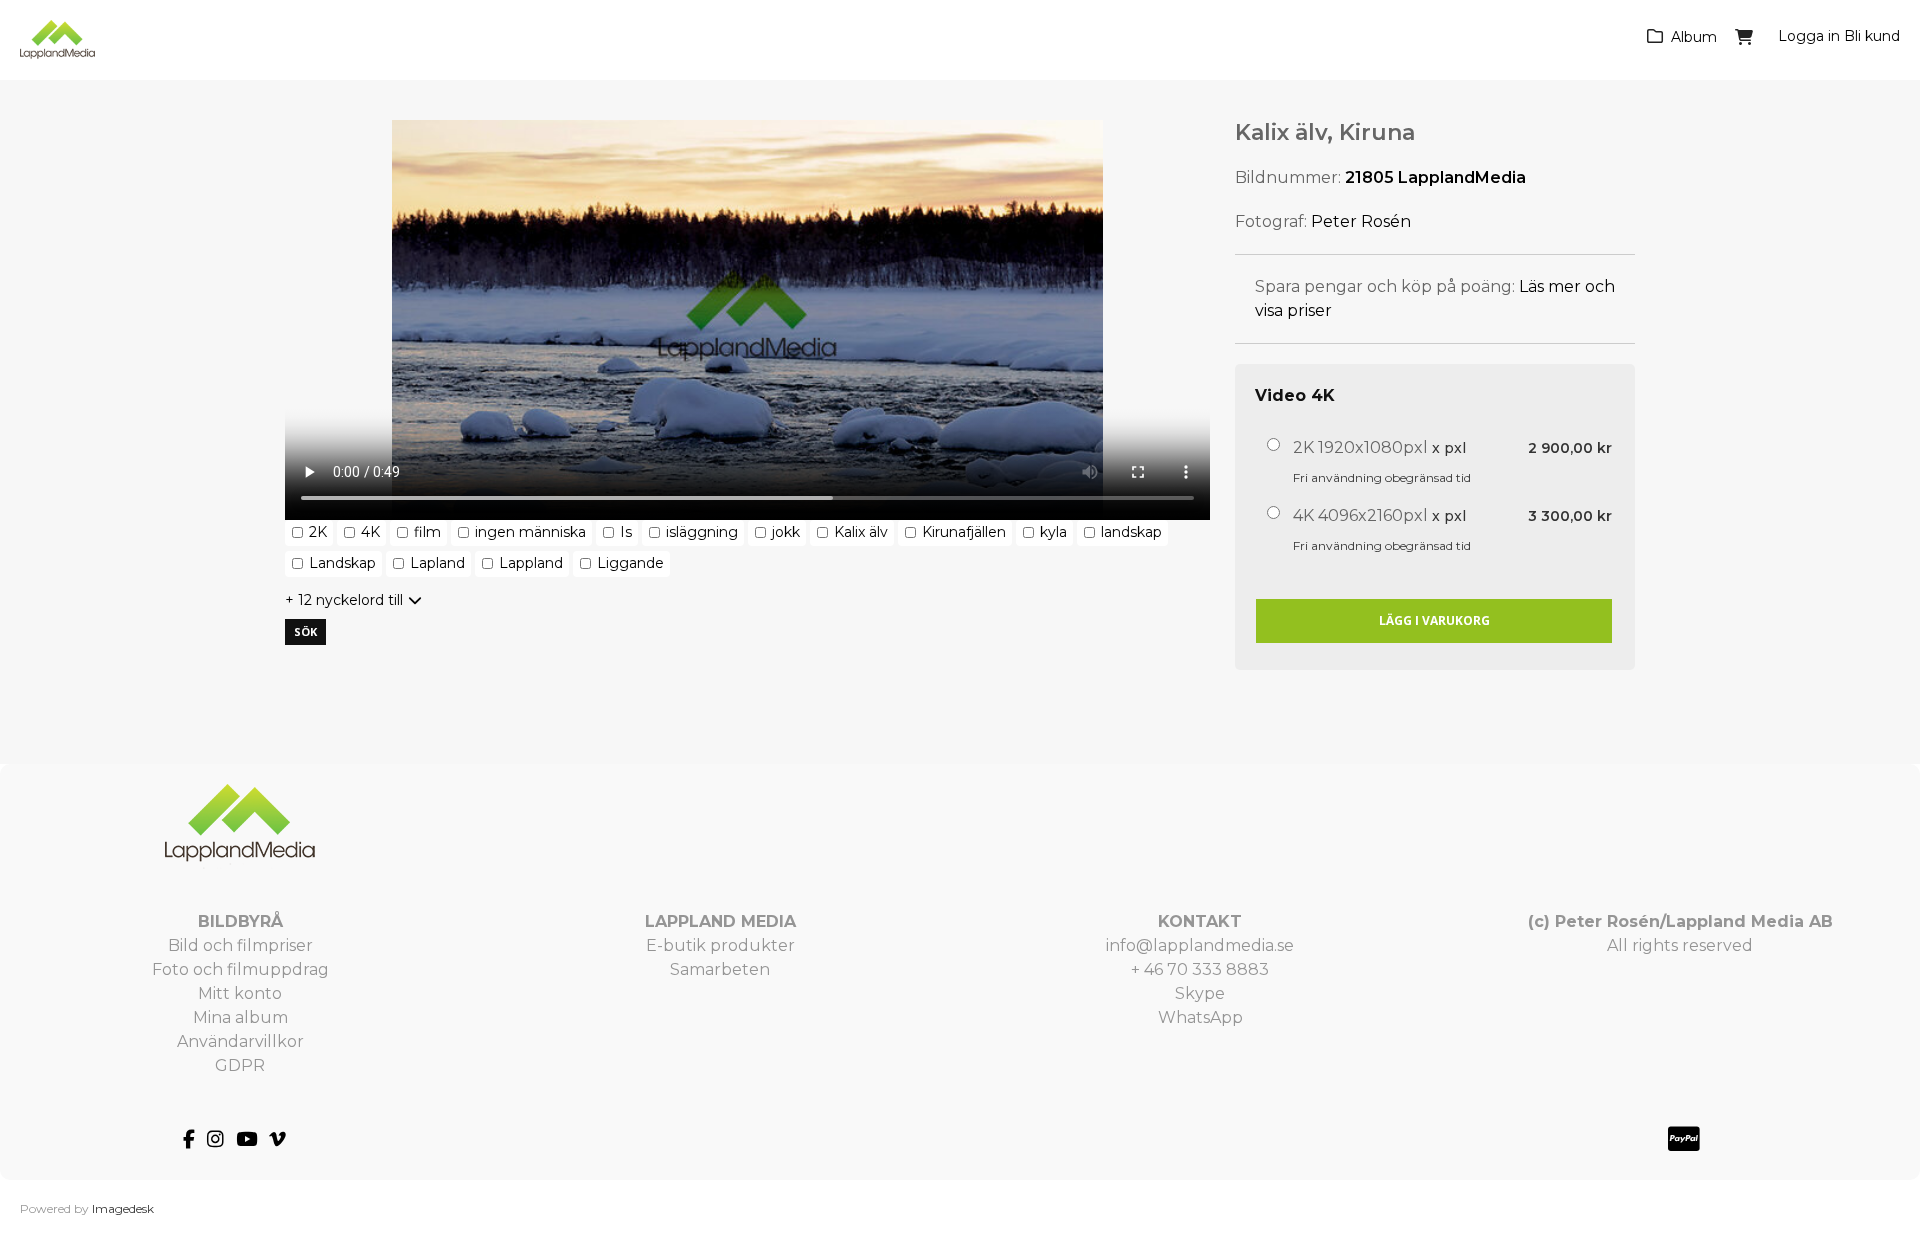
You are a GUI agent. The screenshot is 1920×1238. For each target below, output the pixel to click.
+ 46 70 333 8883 (1200, 969)
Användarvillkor (240, 1041)
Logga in (1809, 36)
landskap (1131, 532)
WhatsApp (1200, 1017)
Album (1694, 37)
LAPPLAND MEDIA (720, 921)
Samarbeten (720, 969)
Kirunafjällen (964, 532)
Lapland (437, 563)
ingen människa (530, 532)
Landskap (342, 563)
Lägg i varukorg (1434, 620)
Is (626, 532)
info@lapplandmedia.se (1200, 945)
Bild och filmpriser (240, 945)
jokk (786, 532)
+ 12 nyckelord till (344, 600)
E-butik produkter (720, 945)
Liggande (630, 563)
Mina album (240, 1017)
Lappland (531, 563)
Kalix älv (861, 532)
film (427, 532)
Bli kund (1872, 36)
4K (370, 532)
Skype (1200, 993)
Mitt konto (240, 993)
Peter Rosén (1361, 221)
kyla (1053, 532)
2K (318, 532)
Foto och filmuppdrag (240, 969)
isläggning (702, 532)
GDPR (240, 1065)
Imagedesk (123, 1208)
